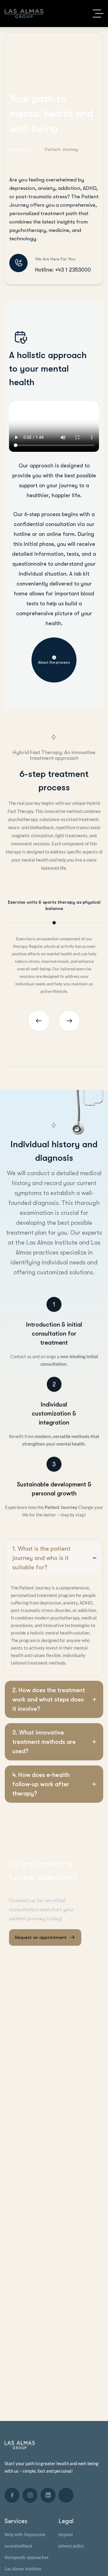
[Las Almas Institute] (24, 14)
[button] (39, 1021)
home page (20, 149)
